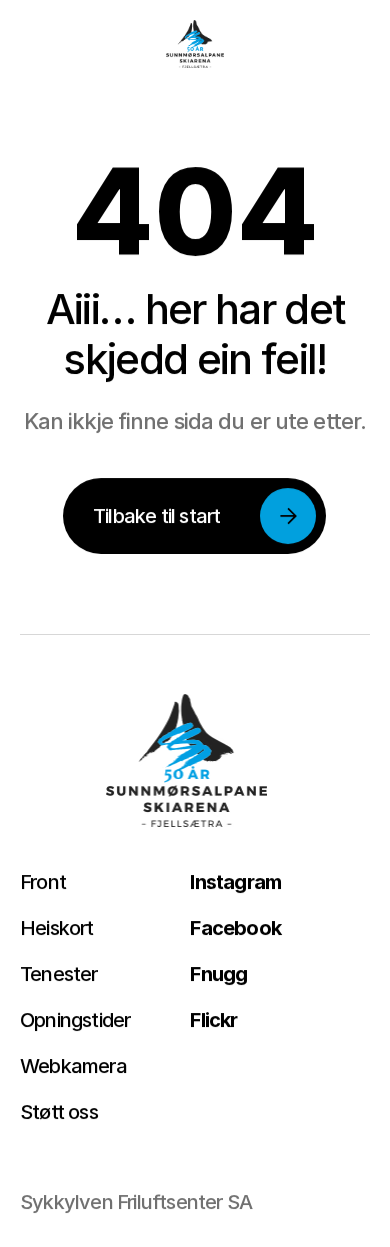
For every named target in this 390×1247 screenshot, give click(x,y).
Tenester (59, 974)
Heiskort (57, 928)
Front (43, 882)
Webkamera (73, 1066)
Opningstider (75, 1020)
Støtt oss (59, 1112)
